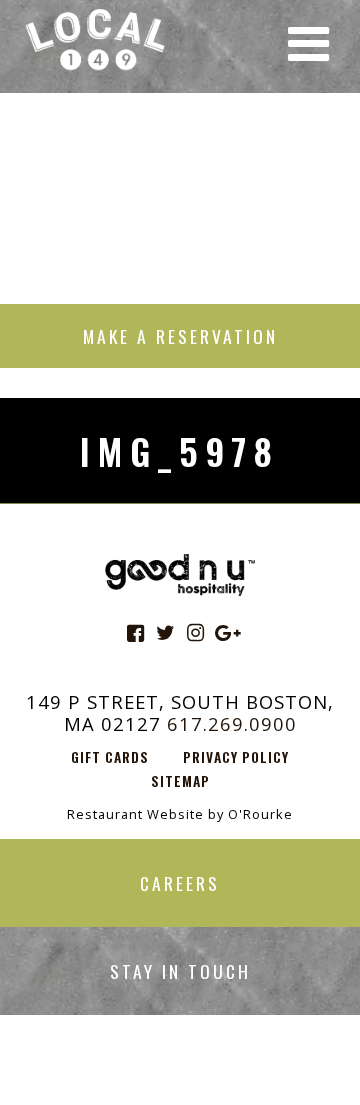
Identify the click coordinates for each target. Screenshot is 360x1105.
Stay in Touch (180, 971)
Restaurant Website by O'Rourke (180, 814)
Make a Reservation (180, 336)
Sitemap (180, 781)
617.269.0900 (232, 723)
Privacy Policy (236, 757)
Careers (180, 883)
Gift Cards (110, 757)
